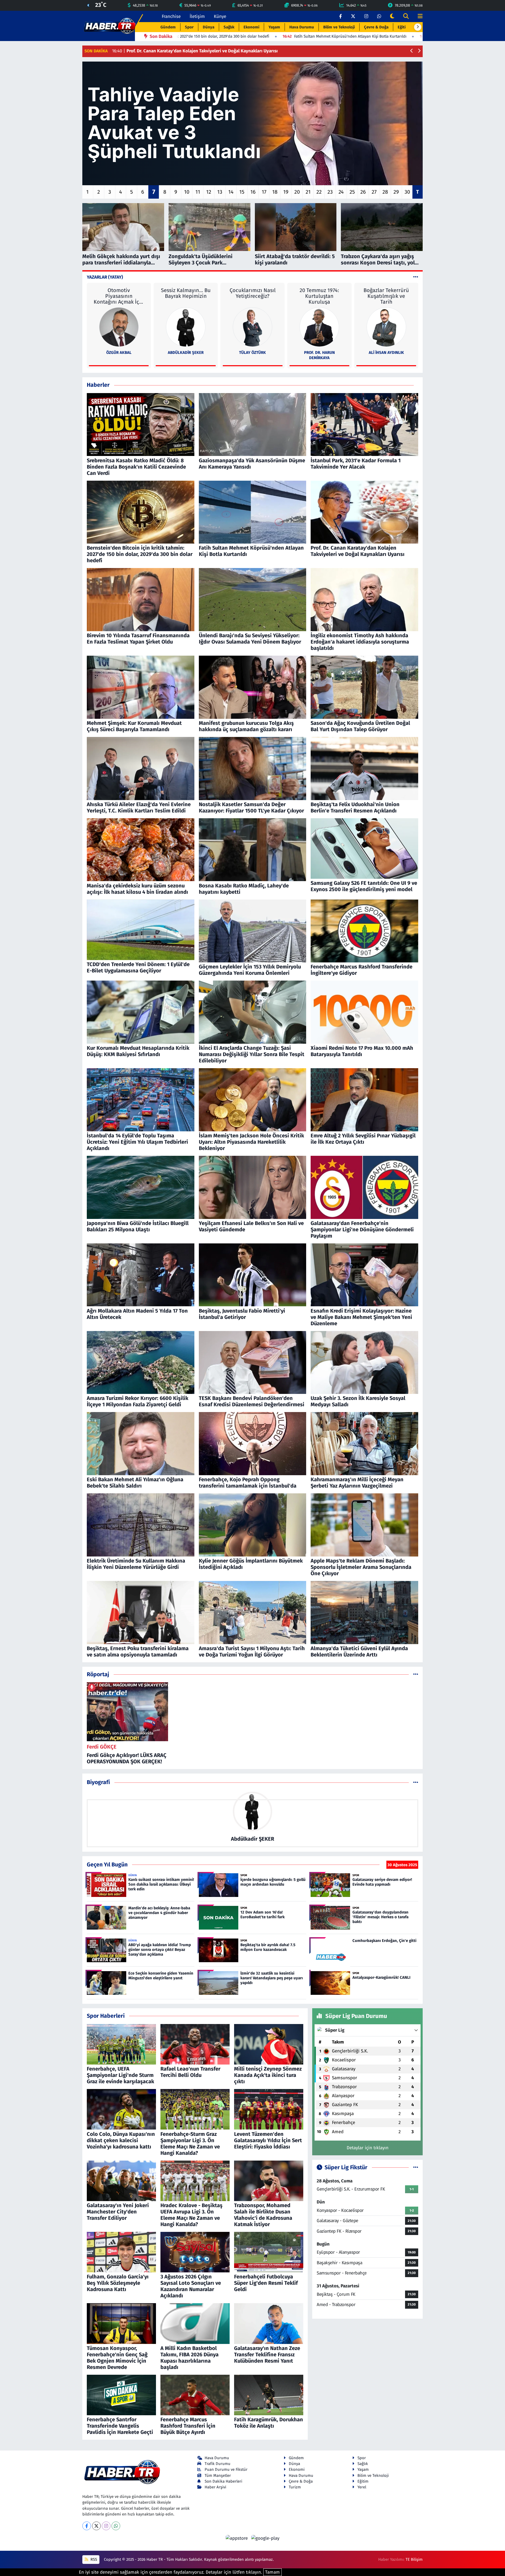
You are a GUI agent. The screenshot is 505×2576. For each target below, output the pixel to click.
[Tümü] (416, 1674)
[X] (96, 2526)
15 (242, 192)
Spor (189, 27)
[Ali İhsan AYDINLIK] (386, 327)
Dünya (209, 27)
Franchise (171, 16)
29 (396, 192)
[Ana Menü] (418, 16)
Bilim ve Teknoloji (339, 27)
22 (319, 192)
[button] (418, 27)
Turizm (295, 2487)
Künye (220, 16)
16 (253, 192)
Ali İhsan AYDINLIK (386, 353)
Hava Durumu (302, 27)
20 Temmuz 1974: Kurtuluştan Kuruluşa (319, 296)
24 (341, 192)
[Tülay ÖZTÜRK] (252, 327)
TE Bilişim (414, 2559)
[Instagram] (106, 2526)
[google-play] (265, 2538)
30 (407, 192)
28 (385, 192)
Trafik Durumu (218, 2464)
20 (297, 192)
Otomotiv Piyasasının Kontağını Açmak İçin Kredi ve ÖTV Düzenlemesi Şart (119, 296)
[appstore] (238, 2538)
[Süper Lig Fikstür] (416, 2168)
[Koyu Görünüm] (392, 16)
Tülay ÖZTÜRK (252, 353)
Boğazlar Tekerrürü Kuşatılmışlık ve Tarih (386, 296)
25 (352, 192)
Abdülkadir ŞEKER (186, 353)
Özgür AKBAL (119, 353)
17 (264, 192)
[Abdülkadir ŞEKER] (186, 327)
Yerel (362, 2487)
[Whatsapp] (116, 2526)
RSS (93, 2559)
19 (286, 192)
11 (198, 192)
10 (187, 192)
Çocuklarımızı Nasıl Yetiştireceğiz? (253, 293)
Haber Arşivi (215, 2487)
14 (231, 192)
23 (330, 192)
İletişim (197, 16)
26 (363, 192)
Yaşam (274, 27)
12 (209, 192)
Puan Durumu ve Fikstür (226, 2469)
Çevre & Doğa (376, 27)
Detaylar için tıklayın (368, 2148)
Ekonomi (251, 27)
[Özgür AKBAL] (119, 327)
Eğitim (403, 27)
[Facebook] (87, 2526)
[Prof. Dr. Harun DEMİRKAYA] (319, 327)
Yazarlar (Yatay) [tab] (105, 277)
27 (374, 192)
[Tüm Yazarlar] (416, 277)
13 (220, 192)
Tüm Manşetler (218, 2475)
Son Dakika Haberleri (223, 2481)
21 (308, 192)
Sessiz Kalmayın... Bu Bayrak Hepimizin (186, 293)
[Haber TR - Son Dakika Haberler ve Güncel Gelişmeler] (110, 26)
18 (275, 192)
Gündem (168, 27)
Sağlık (229, 27)
